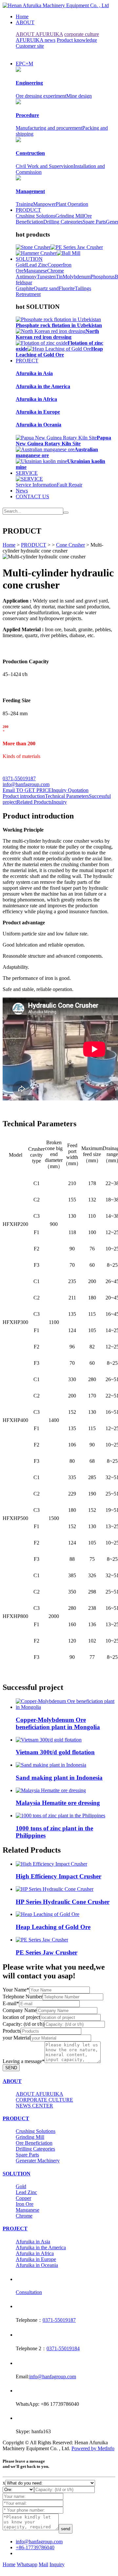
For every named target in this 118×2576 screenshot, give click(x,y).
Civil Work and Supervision (45, 166)
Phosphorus (103, 277)
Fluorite (67, 288)
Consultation (29, 2292)
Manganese (35, 271)
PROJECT (27, 361)
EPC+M (24, 64)
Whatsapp (27, 2564)
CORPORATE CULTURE (44, 2100)
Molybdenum (77, 277)
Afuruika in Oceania (37, 2265)
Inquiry (59, 802)
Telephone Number (23, 1997)
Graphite (25, 288)
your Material (17, 2038)
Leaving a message (24, 2061)
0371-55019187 (19, 778)
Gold (21, 265)
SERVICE (27, 473)
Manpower (44, 204)
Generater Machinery (38, 2161)
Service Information (36, 485)
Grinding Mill (70, 216)
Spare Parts (94, 222)
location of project (21, 2017)
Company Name (20, 2010)
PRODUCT (28, 210)
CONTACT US (32, 496)
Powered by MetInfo (93, 2448)
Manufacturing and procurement (49, 128)
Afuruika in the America (41, 2247)
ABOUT (25, 22)
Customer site (30, 46)
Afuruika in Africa (35, 2253)
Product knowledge (77, 40)
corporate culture (82, 34)
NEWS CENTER (34, 2106)
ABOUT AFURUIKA (39, 34)
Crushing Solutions (36, 216)
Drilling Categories (63, 222)
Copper (55, 265)
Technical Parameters (67, 796)
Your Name (16, 1990)
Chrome (56, 271)
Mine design (79, 96)
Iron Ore (25, 2204)
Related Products (34, 802)
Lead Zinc (37, 265)
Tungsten (46, 277)
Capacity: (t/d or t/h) (23, 2024)
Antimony (26, 277)
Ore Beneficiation (34, 2143)
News (22, 491)
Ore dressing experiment (41, 96)
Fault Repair (69, 485)
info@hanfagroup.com (26, 784)
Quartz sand (46, 288)
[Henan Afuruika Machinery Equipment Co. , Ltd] (56, 5)
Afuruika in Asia (33, 2242)
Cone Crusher (70, 545)
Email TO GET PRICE (27, 790)
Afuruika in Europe (36, 2259)
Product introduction (24, 796)
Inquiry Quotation (70, 790)
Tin (59, 277)
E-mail (11, 2003)
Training (24, 204)
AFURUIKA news (36, 40)
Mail (43, 2564)
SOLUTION (29, 259)
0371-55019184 (63, 2348)
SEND (11, 2068)
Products (12, 2031)
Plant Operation (72, 204)
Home (22, 17)
